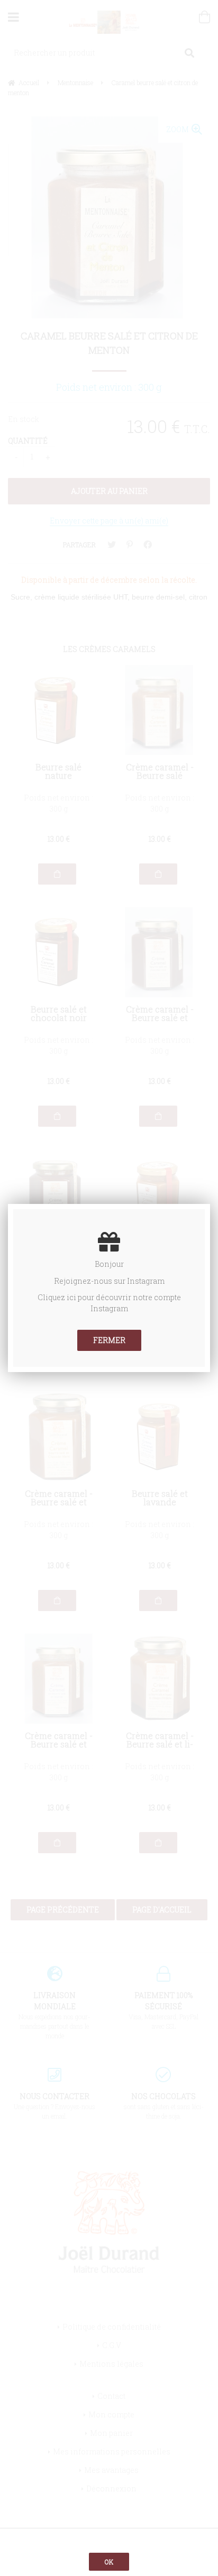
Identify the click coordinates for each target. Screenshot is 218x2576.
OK (109, 2562)
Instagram (146, 1281)
